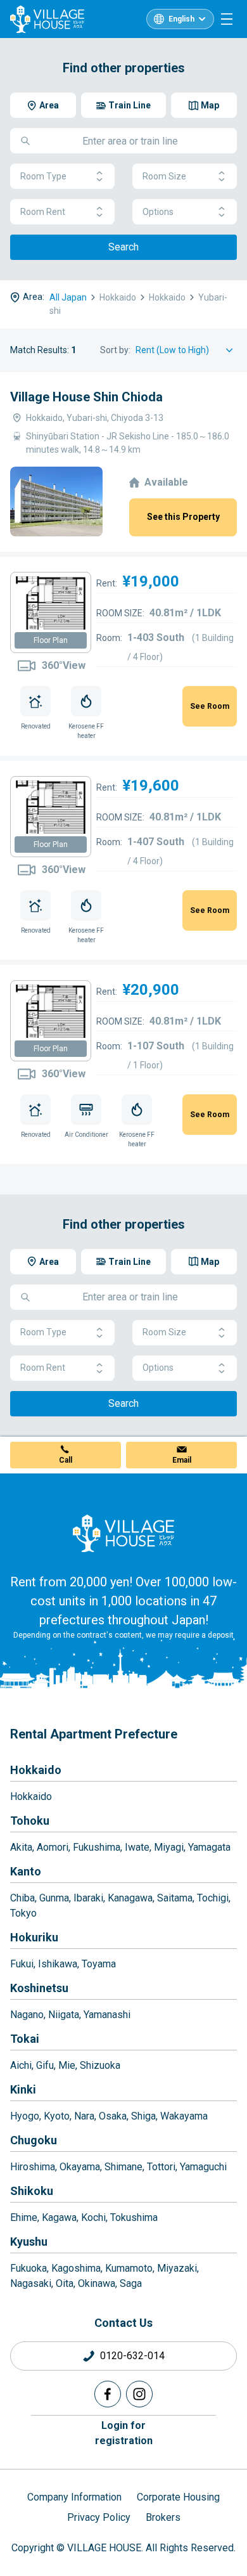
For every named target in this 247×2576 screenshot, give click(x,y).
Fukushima (97, 1847)
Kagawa (59, 2217)
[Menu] (227, 19)
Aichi (21, 2065)
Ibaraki (88, 1898)
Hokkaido (36, 1770)
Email (182, 1460)
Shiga (143, 2116)
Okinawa (97, 2283)
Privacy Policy (99, 2517)
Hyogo (25, 2116)
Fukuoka (28, 2268)
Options (158, 212)
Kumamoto (129, 2268)
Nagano (27, 2015)
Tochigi (213, 1898)
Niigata (64, 2015)
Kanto (26, 1871)
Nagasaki (31, 2283)
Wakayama (184, 2116)
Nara (84, 2116)
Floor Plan (51, 640)
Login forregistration (124, 2433)
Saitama (175, 1898)
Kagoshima (76, 2268)
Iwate (137, 1847)
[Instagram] (139, 2394)
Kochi (93, 2217)
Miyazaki (177, 2268)
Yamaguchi (203, 2167)
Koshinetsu (39, 1988)
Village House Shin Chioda (86, 397)
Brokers (163, 2517)
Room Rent (43, 212)
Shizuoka (100, 2065)
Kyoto (57, 2116)
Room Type (43, 176)
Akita (21, 1847)
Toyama (99, 1964)
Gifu (45, 2065)
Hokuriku (34, 1937)
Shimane (123, 2167)
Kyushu (29, 2242)
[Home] (123, 1533)
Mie (67, 2065)
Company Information (74, 2497)
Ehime (24, 2217)
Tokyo (23, 1913)
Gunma (54, 1898)
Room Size (164, 176)
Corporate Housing (178, 2497)
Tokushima (134, 2217)
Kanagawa (130, 1898)
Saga (131, 2283)
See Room (210, 706)
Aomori (53, 1847)
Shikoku (32, 2191)
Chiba (22, 1898)
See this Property (183, 517)
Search (123, 247)
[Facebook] (108, 2394)
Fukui (22, 1964)
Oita (65, 2283)
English (181, 19)
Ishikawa (58, 1964)
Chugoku (34, 2140)
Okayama (80, 2167)
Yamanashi (107, 2015)
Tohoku (30, 1821)
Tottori (161, 2167)
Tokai (25, 2039)
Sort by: (115, 350)
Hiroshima (33, 2167)
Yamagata (209, 1847)
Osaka (113, 2116)
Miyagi (169, 1847)
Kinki (23, 2089)
